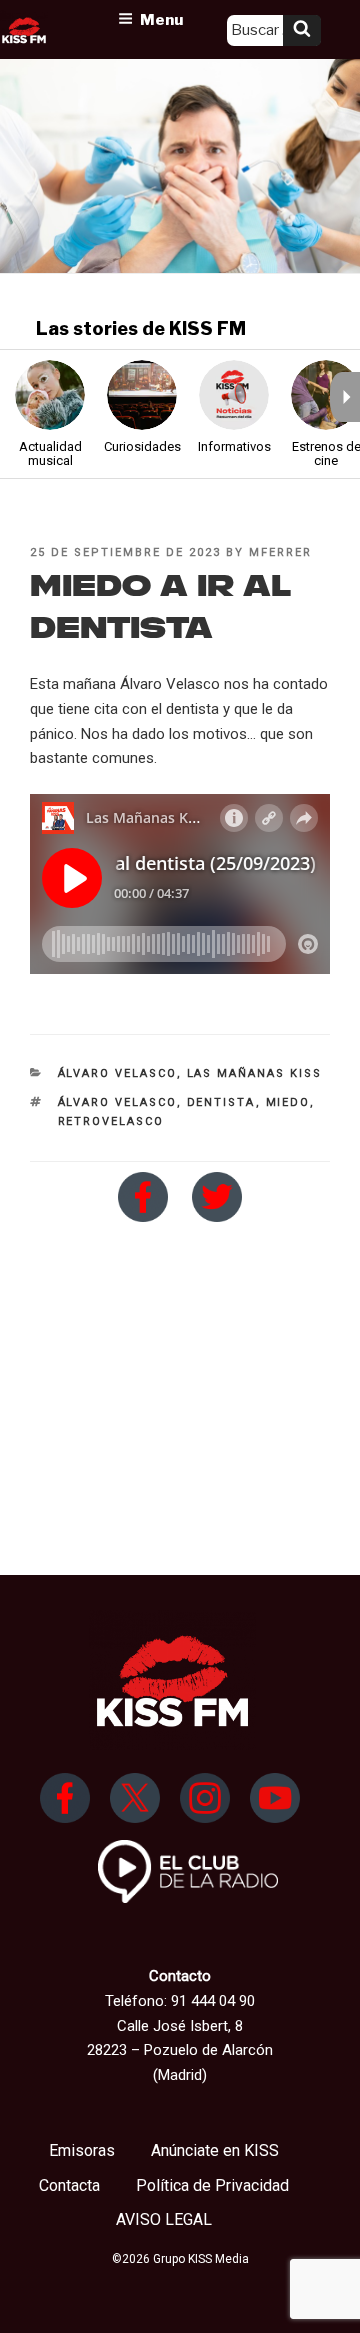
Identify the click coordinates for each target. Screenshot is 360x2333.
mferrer (280, 552)
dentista (221, 1102)
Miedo (288, 1102)
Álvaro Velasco (117, 1073)
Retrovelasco (111, 1121)
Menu (161, 20)
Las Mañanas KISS (255, 1073)
